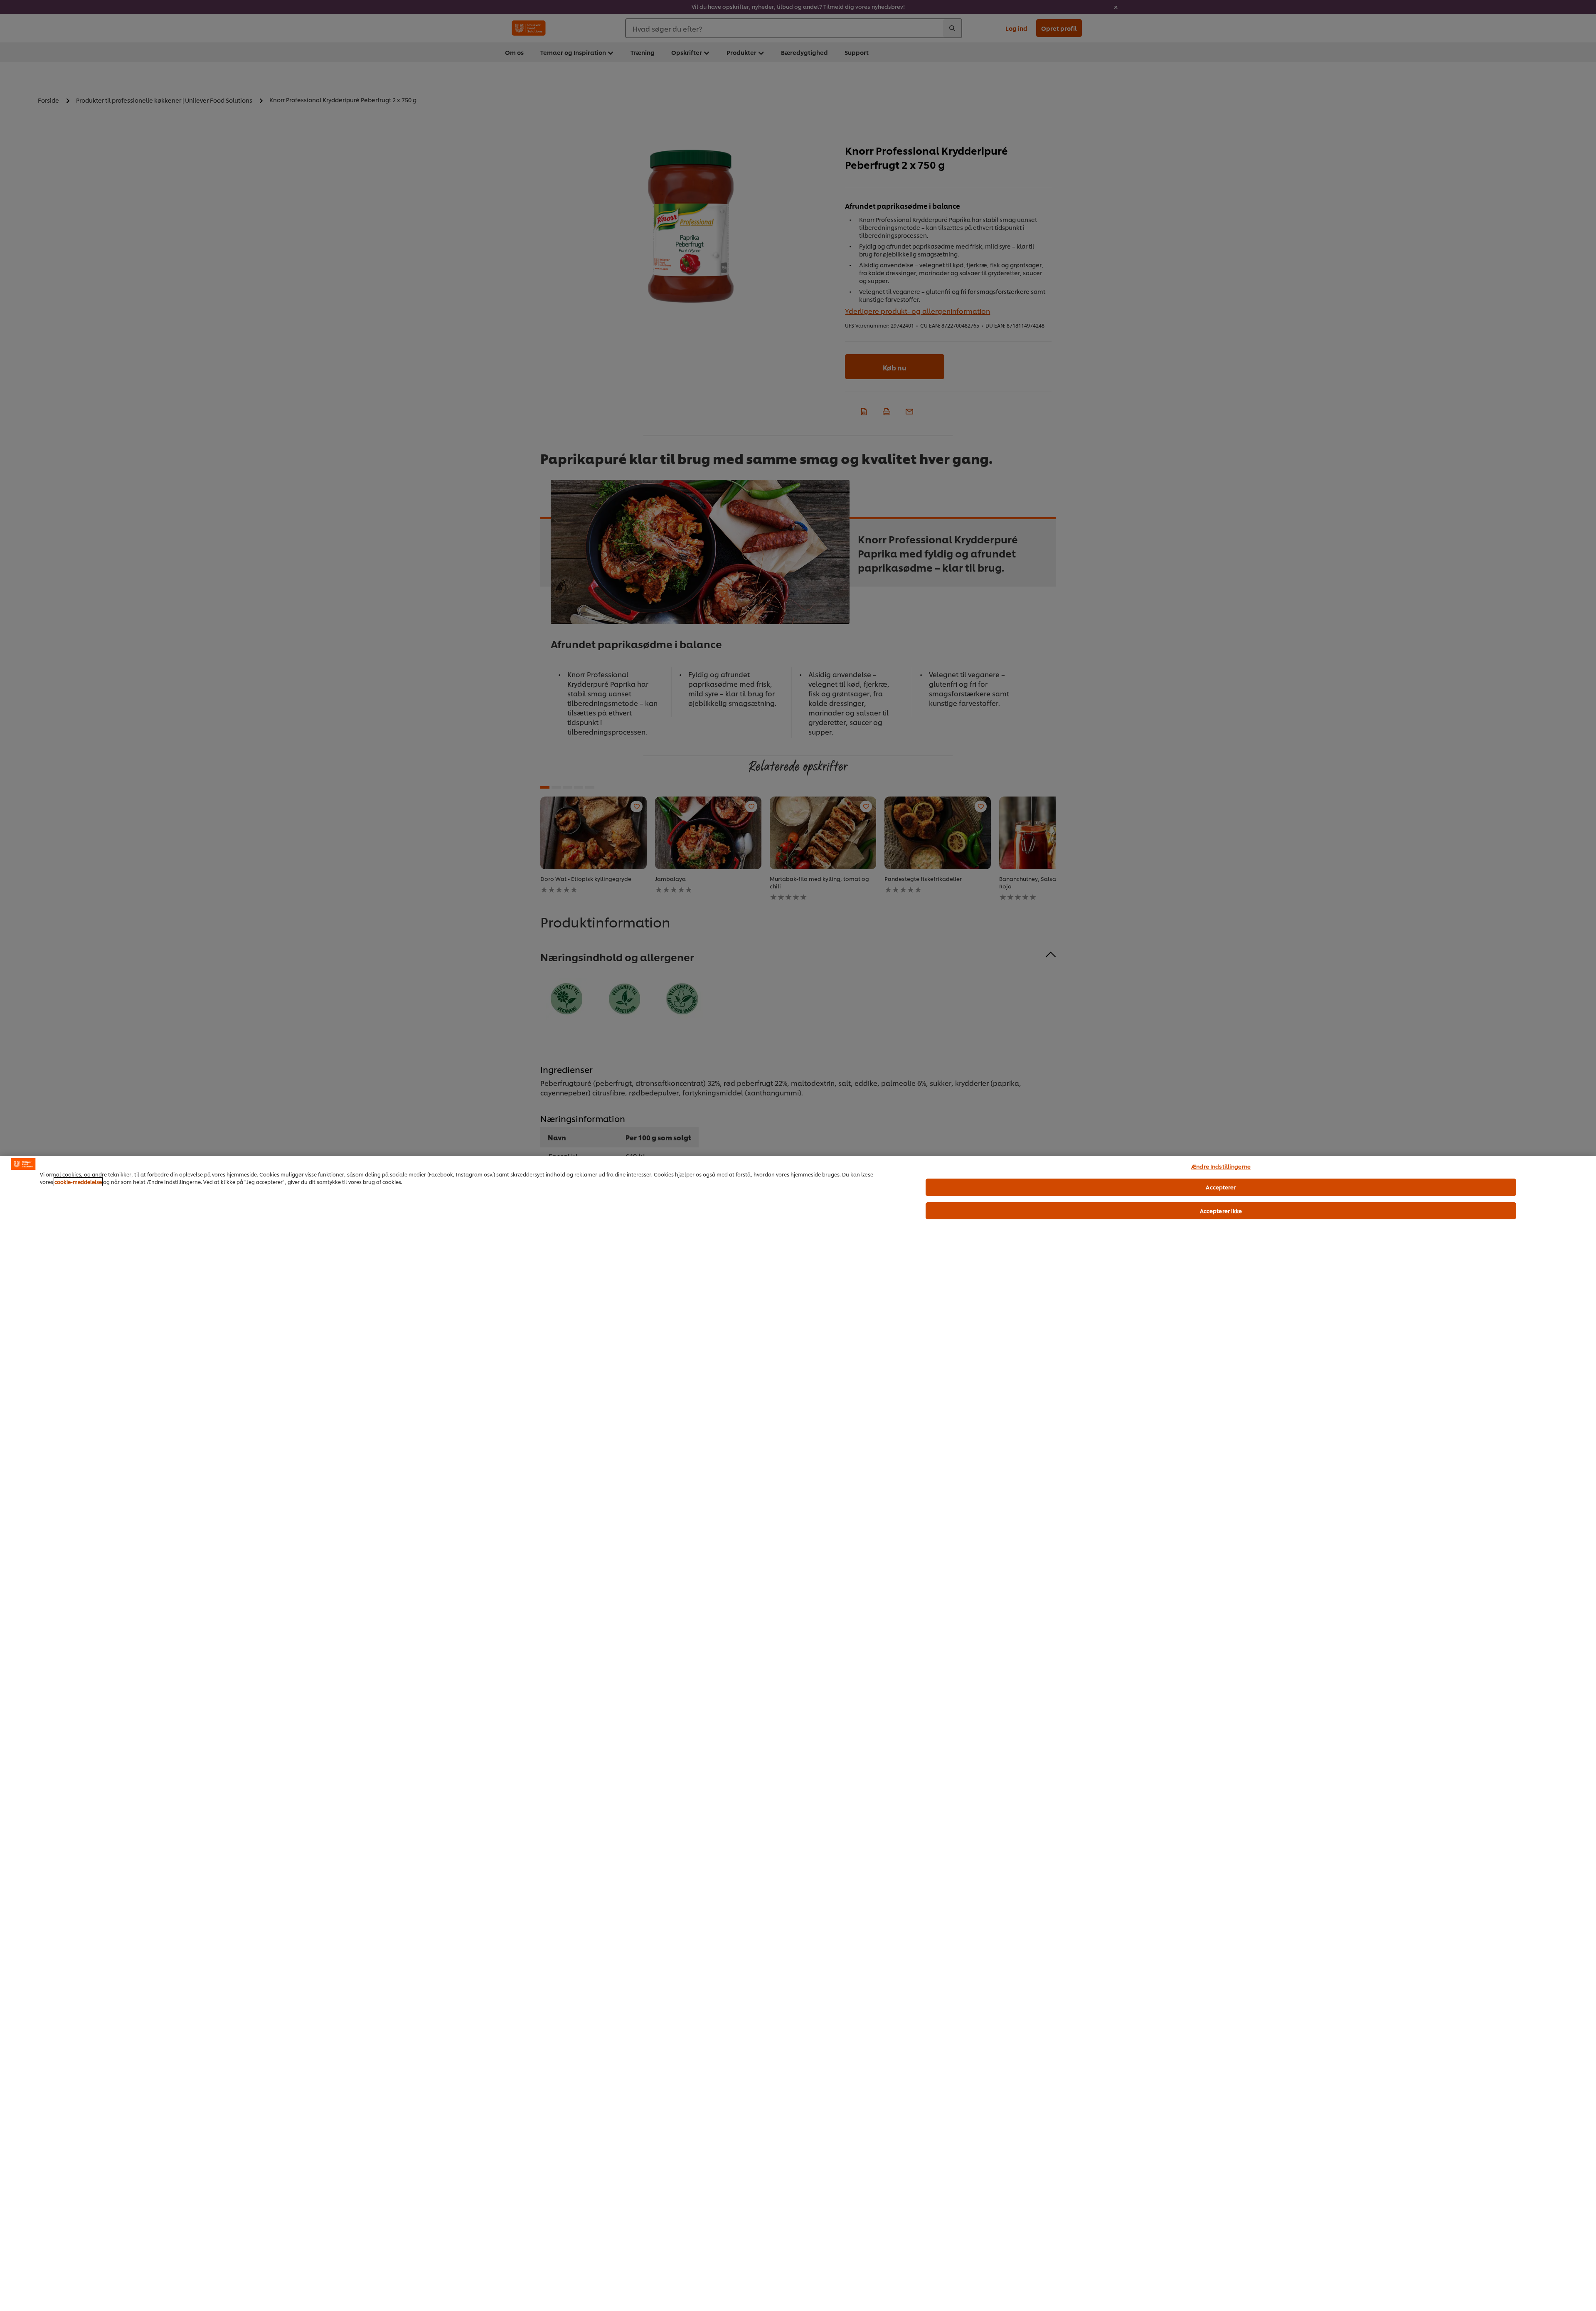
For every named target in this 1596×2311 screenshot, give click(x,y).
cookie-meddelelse (78, 1182)
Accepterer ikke (1221, 1211)
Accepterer (1221, 1187)
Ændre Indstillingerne (1221, 1166)
